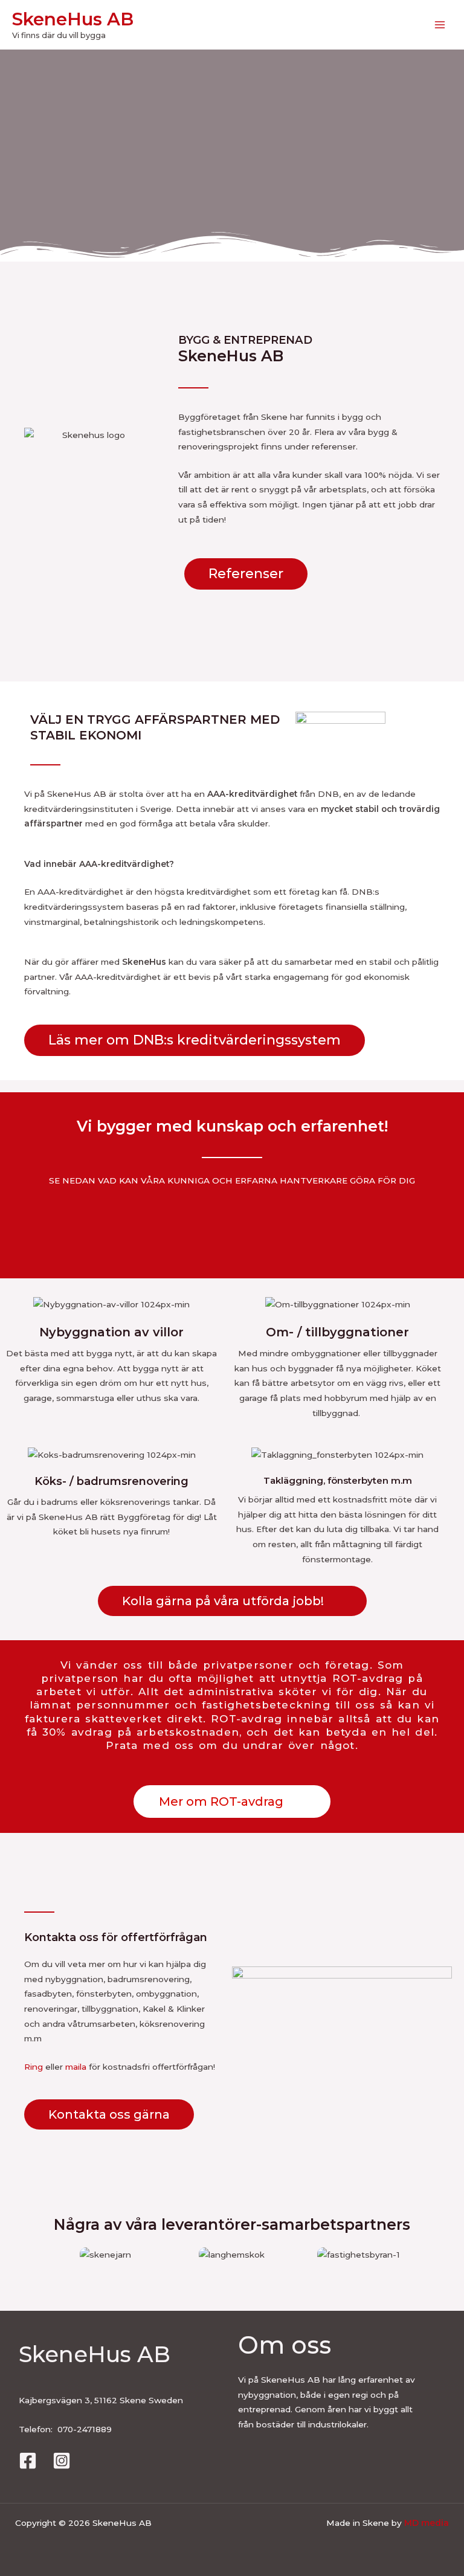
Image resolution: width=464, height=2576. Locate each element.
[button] (31, 2255)
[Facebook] (28, 2461)
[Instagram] (62, 2461)
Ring (34, 2067)
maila (76, 2067)
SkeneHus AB (73, 19)
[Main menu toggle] (440, 25)
